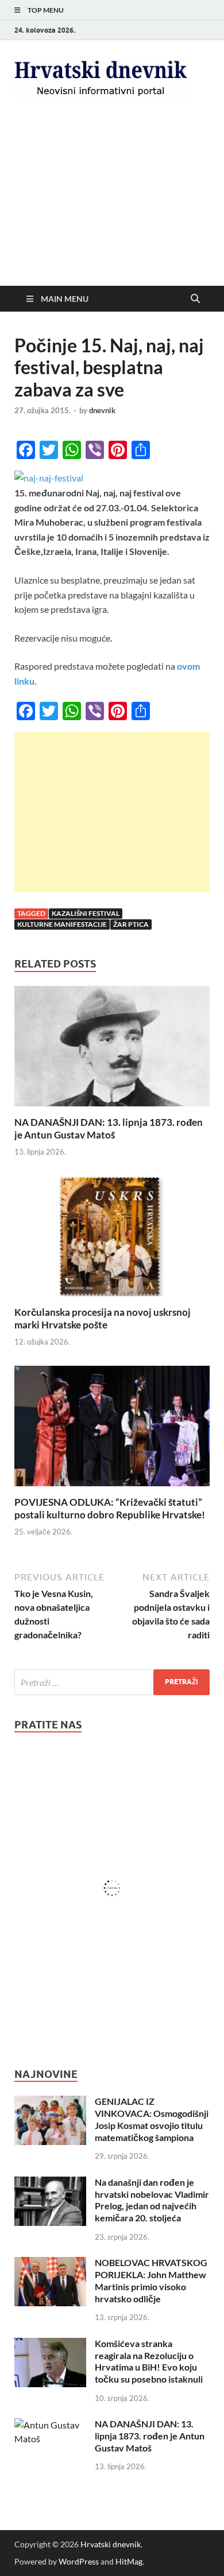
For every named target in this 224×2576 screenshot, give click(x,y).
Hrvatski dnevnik (111, 2544)
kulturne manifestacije (62, 924)
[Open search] (195, 299)
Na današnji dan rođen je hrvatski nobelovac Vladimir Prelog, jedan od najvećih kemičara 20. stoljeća (152, 2200)
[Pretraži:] (112, 1682)
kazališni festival (86, 913)
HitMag (129, 2561)
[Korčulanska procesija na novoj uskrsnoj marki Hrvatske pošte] (112, 1240)
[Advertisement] (112, 203)
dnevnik (102, 410)
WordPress (79, 2561)
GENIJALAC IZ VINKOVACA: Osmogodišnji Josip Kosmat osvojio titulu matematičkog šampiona (152, 2119)
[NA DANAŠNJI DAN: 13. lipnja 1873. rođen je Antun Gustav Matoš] (112, 1049)
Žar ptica (131, 924)
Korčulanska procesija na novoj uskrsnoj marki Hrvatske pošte (103, 1318)
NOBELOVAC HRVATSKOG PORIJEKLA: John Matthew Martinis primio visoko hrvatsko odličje (151, 2280)
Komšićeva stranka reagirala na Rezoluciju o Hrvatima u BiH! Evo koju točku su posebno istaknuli (149, 2361)
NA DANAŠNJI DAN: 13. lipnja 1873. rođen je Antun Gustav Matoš (109, 1128)
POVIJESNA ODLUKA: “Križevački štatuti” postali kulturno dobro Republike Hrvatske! (110, 1508)
